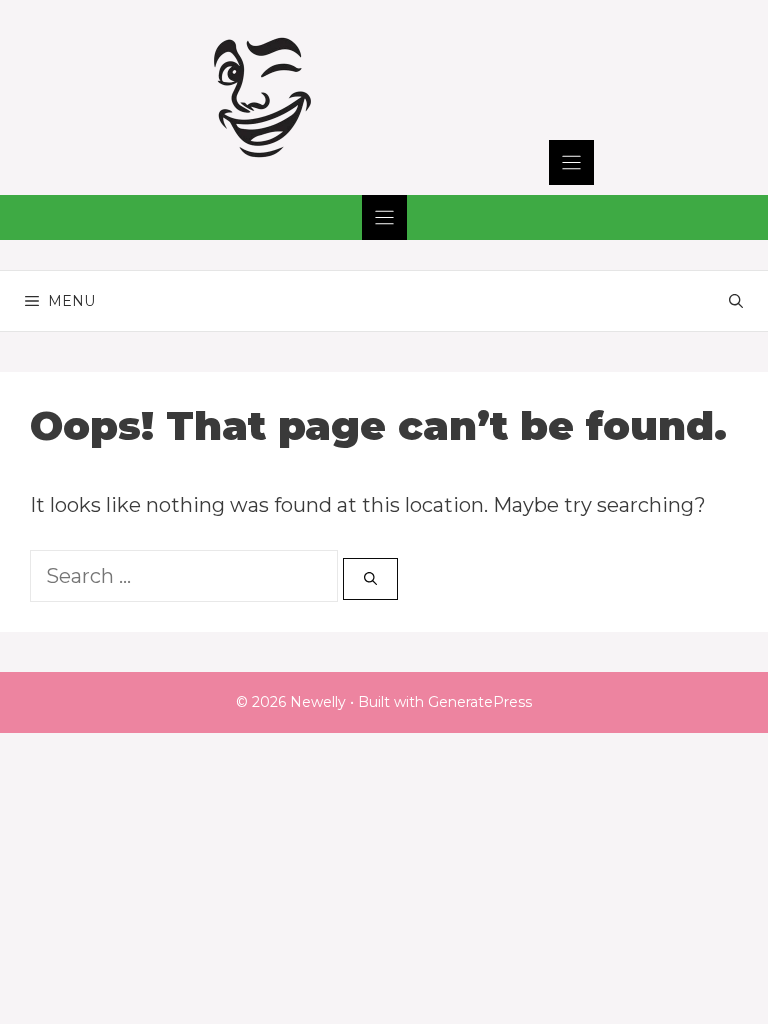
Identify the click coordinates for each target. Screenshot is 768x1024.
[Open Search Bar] (736, 301)
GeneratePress (480, 702)
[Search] (370, 579)
